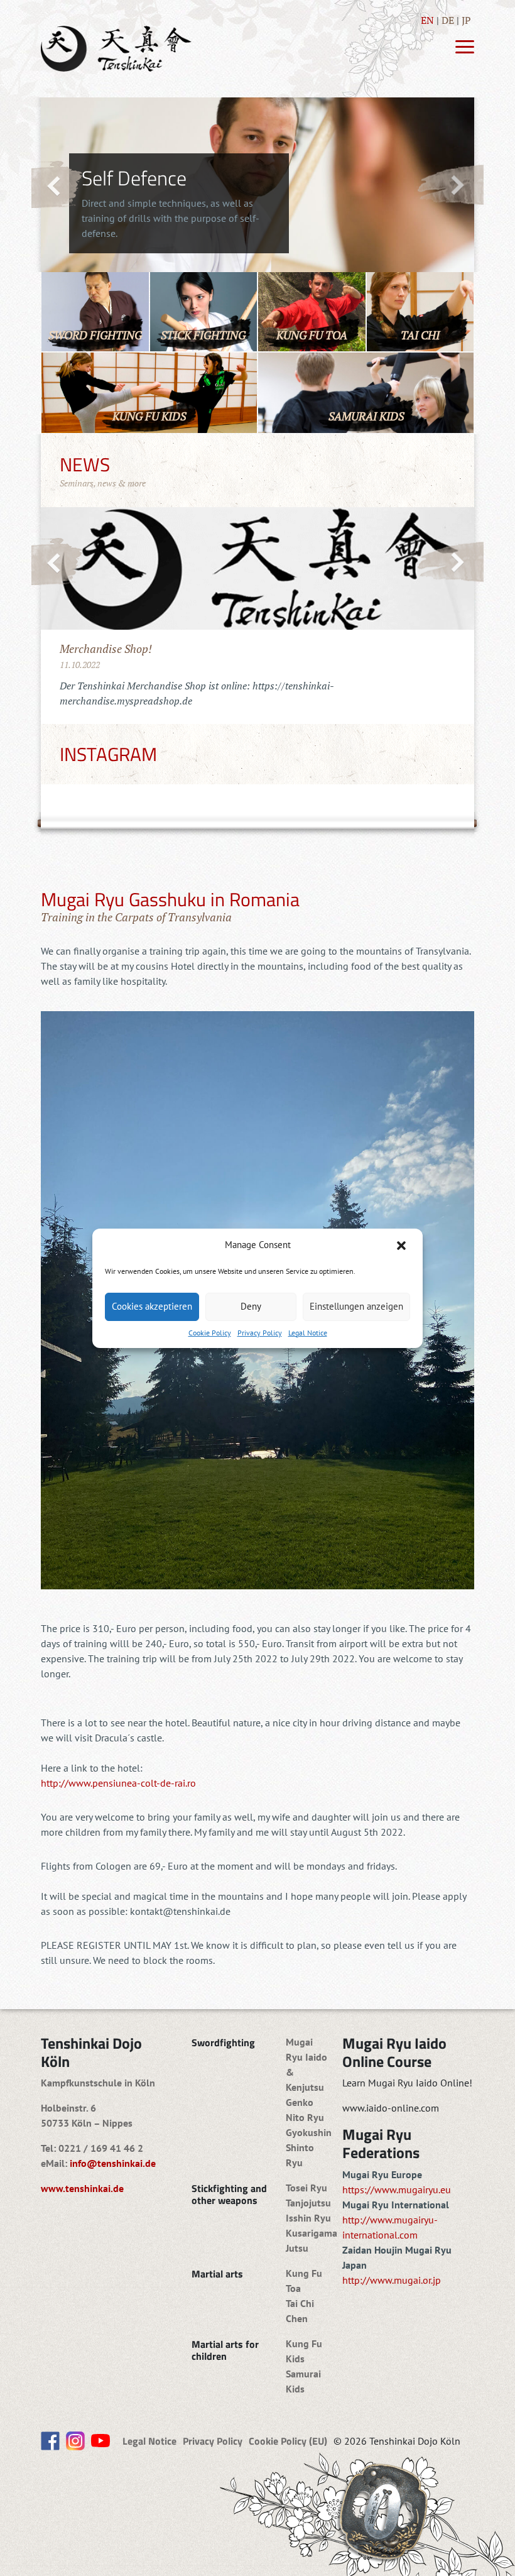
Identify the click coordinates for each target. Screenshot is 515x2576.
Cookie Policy (210, 1333)
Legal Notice (308, 1333)
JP (466, 20)
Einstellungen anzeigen (356, 1306)
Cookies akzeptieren (152, 1306)
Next (450, 184)
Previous (57, 185)
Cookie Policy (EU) (288, 2441)
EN (427, 20)
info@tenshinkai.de (113, 2163)
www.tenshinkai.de (82, 2188)
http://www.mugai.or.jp (392, 2280)
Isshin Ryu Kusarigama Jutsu (312, 2233)
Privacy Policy (260, 1333)
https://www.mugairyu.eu (397, 2190)
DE (448, 20)
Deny (251, 1306)
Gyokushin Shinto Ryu (309, 2147)
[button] (403, 1246)
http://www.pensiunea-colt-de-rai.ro (118, 1783)
